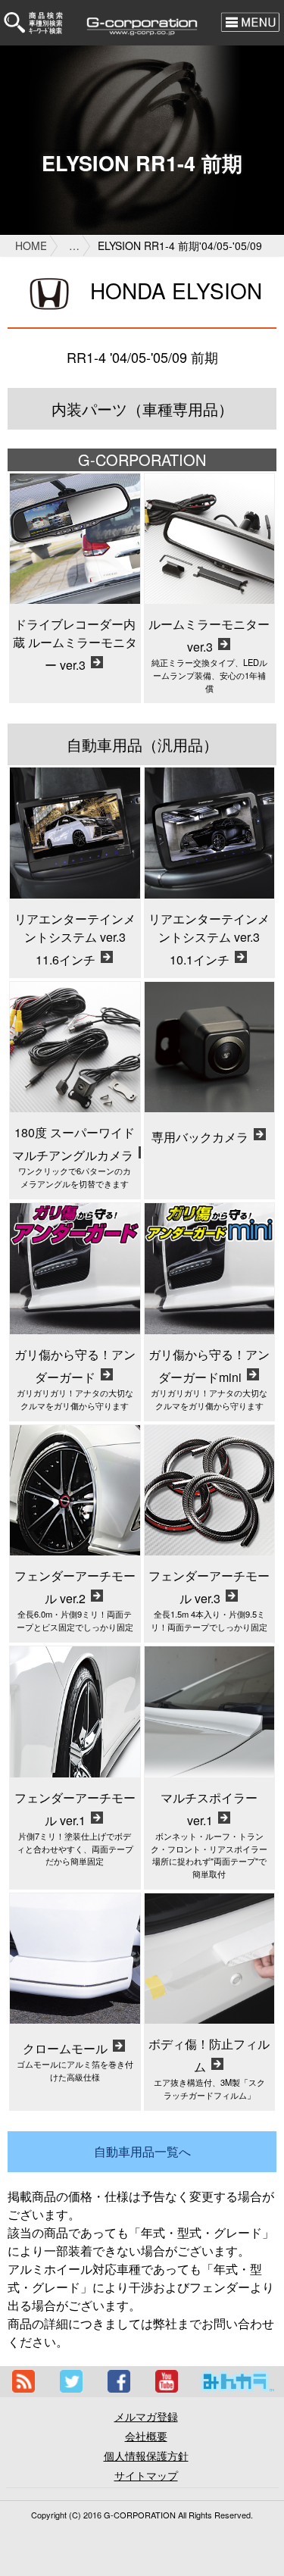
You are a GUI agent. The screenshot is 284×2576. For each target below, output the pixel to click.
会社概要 (146, 2436)
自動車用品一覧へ (142, 2151)
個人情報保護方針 (146, 2456)
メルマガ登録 (146, 2416)
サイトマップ (146, 2475)
